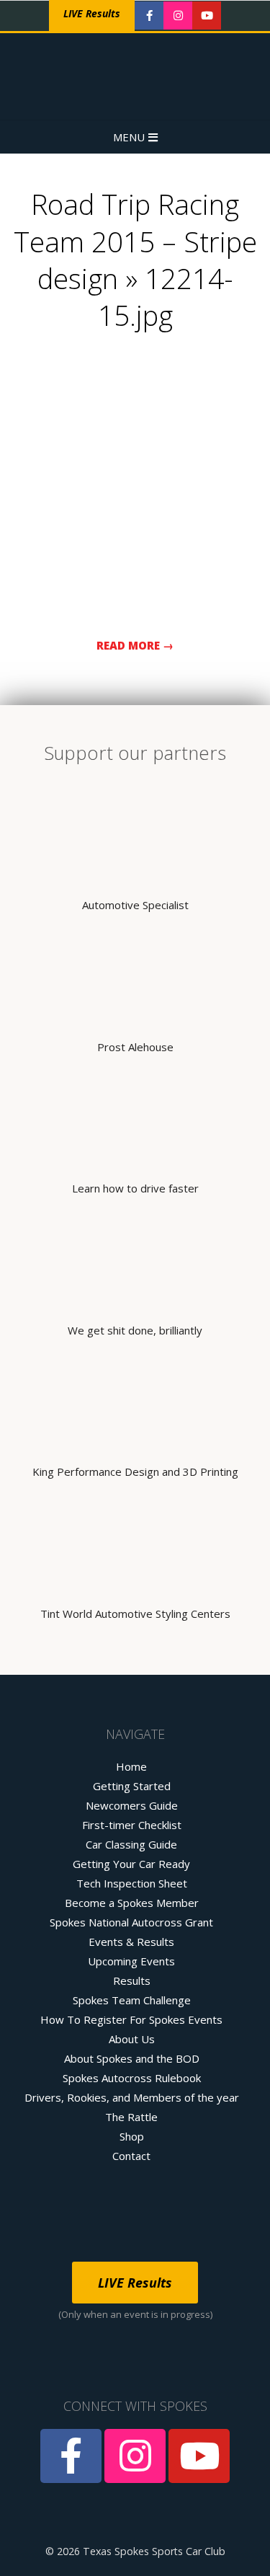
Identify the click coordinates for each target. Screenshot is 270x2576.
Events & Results (131, 1942)
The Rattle (131, 2117)
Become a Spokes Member (132, 1903)
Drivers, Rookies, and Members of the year (132, 2097)
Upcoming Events (131, 1961)
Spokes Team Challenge (132, 2000)
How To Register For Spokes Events (131, 2019)
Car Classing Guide (131, 1844)
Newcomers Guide (132, 1805)
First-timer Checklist (132, 1825)
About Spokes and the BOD (132, 2058)
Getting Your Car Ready (131, 1864)
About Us (132, 2039)
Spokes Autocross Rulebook (132, 2078)
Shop (132, 2136)
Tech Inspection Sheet (132, 1883)
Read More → (135, 645)
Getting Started (132, 1786)
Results (132, 1980)
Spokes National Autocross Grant (131, 1922)
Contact (131, 2156)
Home (131, 1766)
